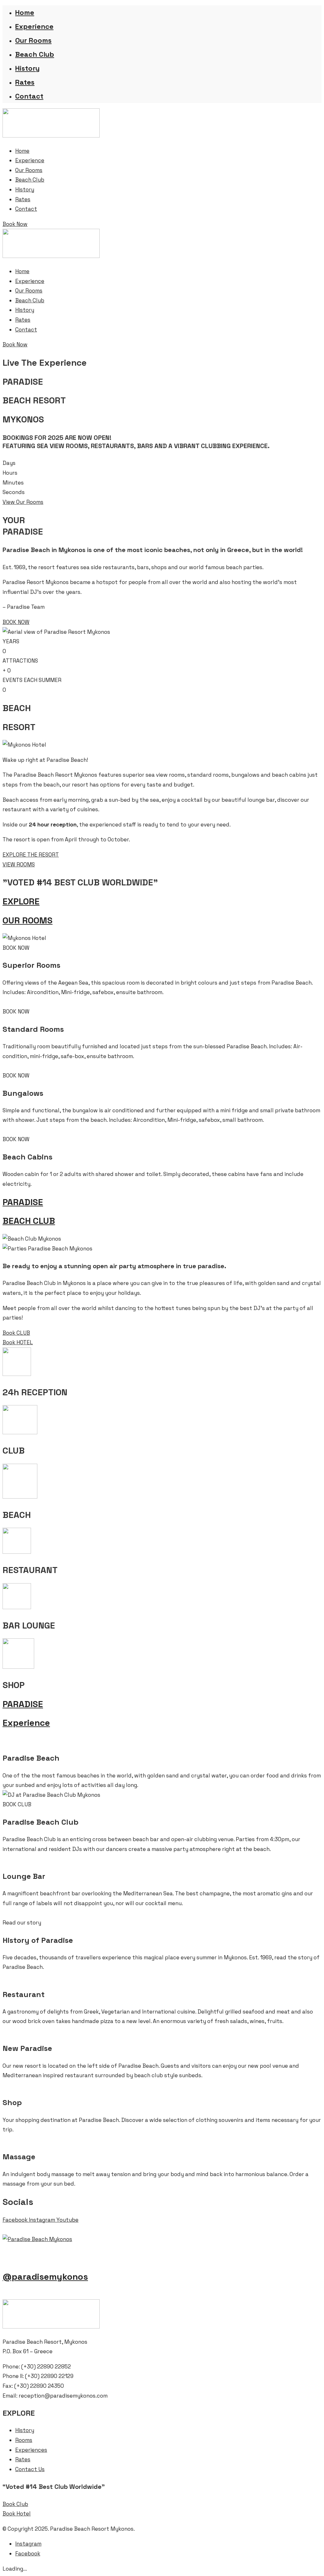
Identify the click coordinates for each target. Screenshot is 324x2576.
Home (25, 12)
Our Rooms (33, 40)
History (27, 68)
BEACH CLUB (29, 1221)
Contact (29, 96)
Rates (25, 82)
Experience (34, 26)
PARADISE (23, 1202)
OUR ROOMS (28, 920)
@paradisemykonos (45, 2277)
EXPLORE (21, 901)
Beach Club (35, 54)
